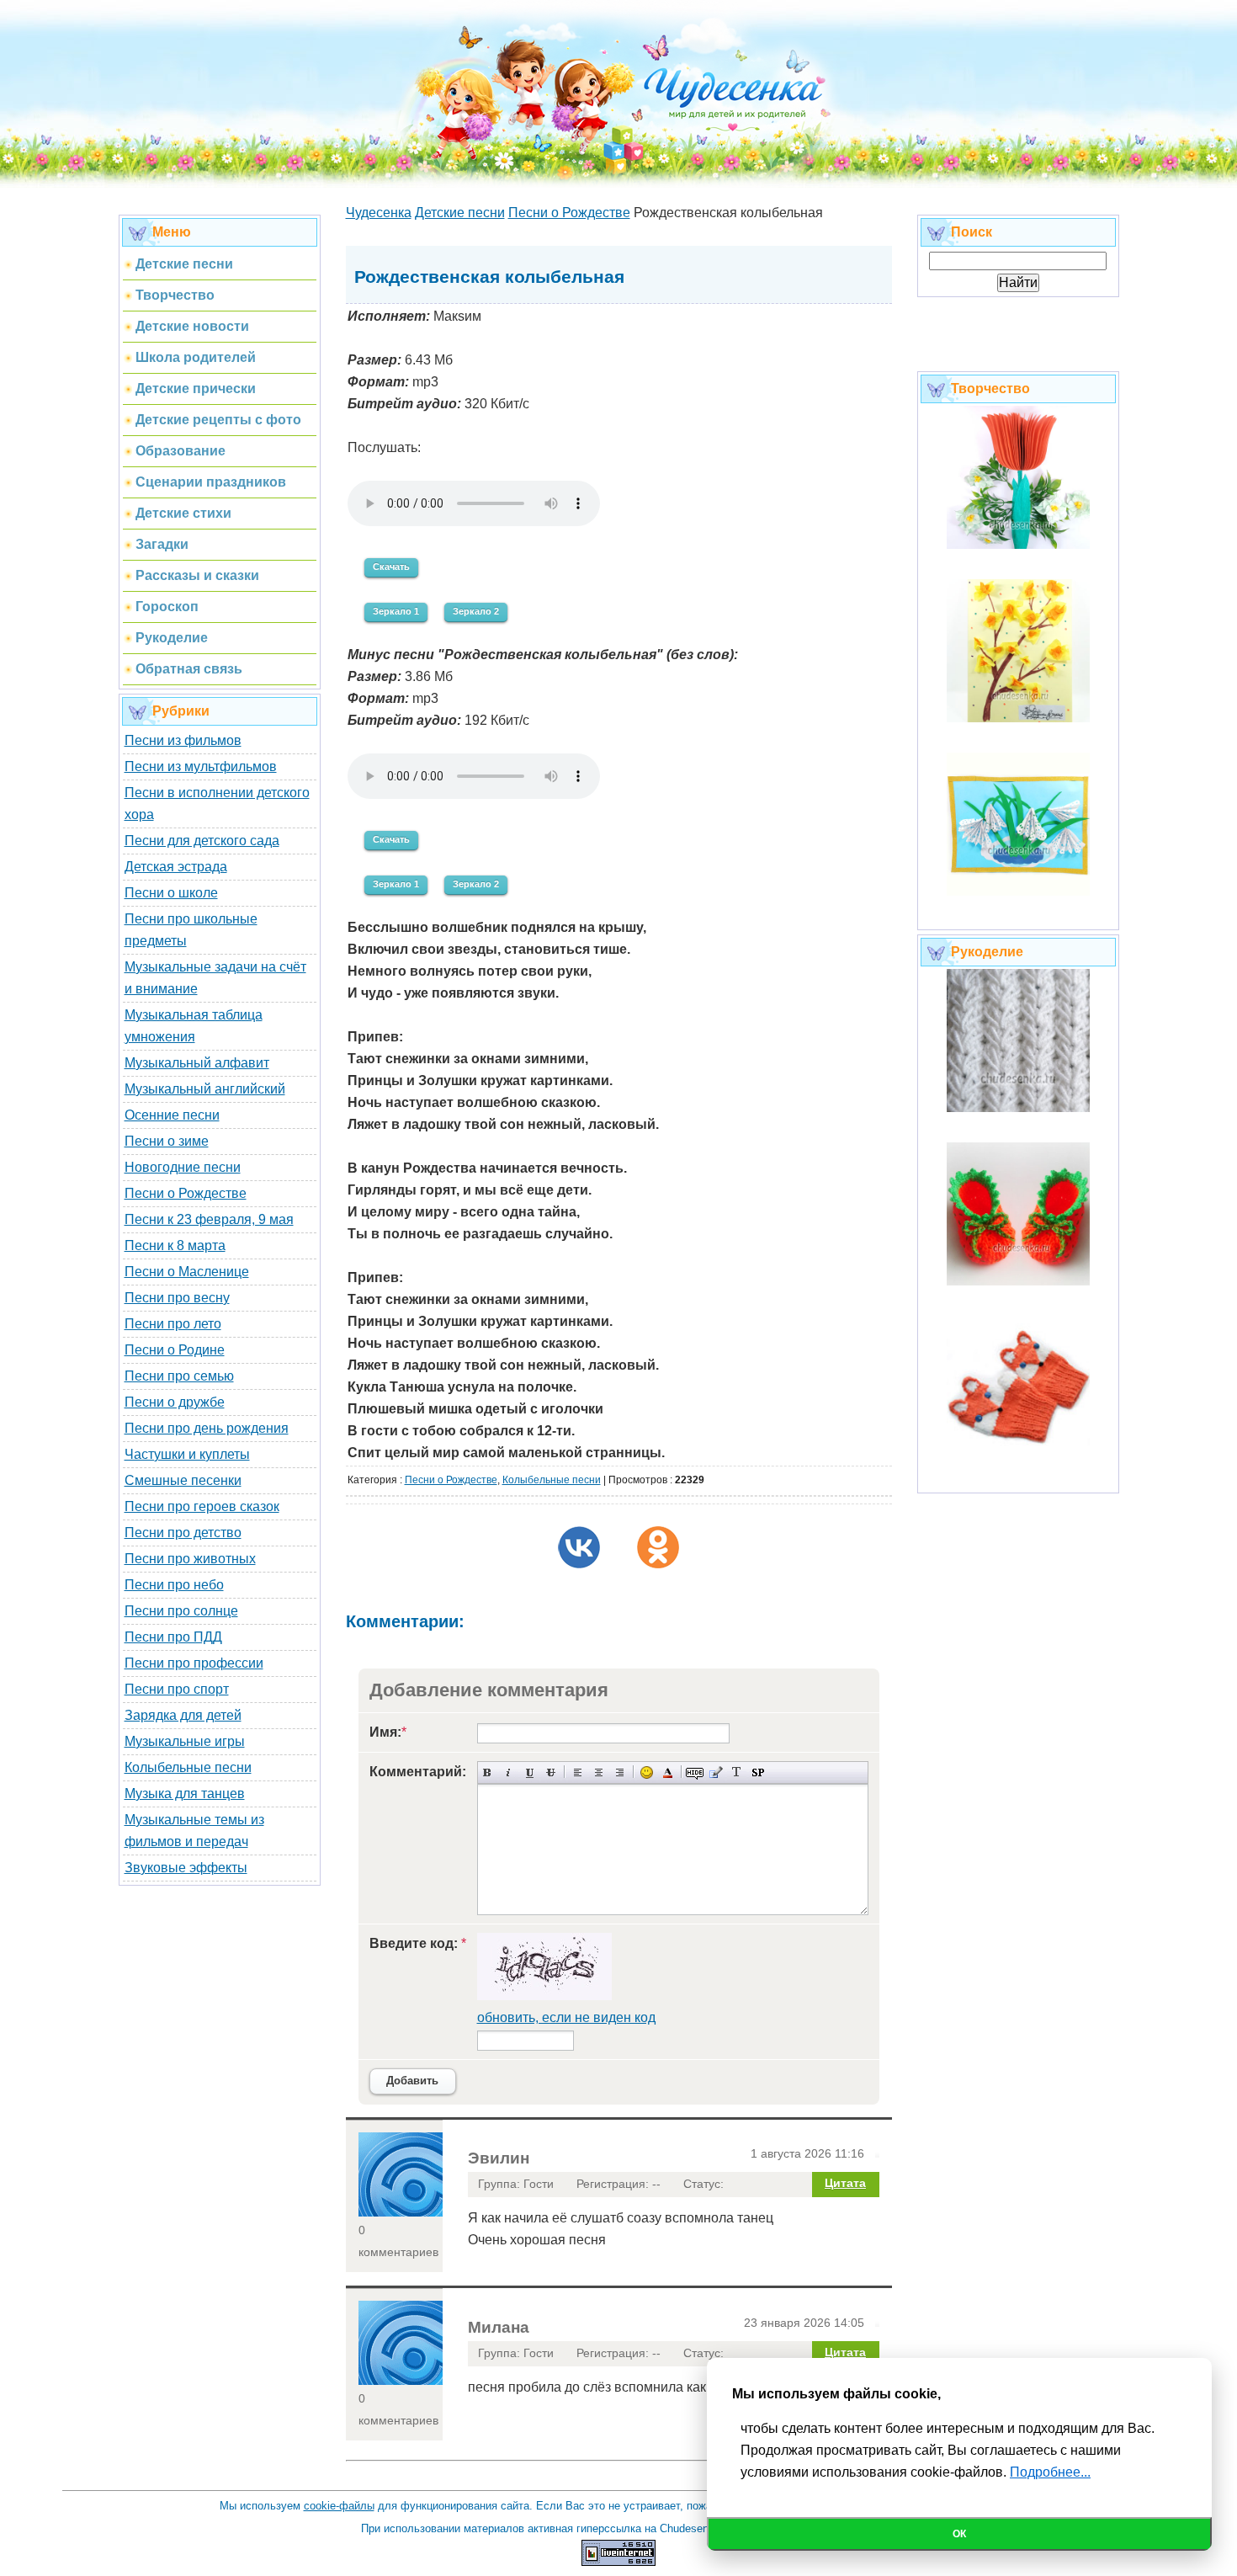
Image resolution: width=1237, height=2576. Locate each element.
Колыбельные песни (188, 1767)
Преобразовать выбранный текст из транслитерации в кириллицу (737, 1772)
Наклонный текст (509, 1772)
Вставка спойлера (758, 1772)
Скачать (391, 567)
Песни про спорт (177, 1689)
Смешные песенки (183, 1480)
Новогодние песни (183, 1167)
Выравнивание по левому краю (578, 1772)
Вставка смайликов (647, 1772)
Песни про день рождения (207, 1428)
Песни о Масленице (187, 1272)
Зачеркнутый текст (551, 1772)
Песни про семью (179, 1376)
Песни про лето (173, 1324)
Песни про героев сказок (202, 1506)
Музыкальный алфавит (197, 1063)
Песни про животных (190, 1559)
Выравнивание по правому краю (620, 1772)
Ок (959, 2534)
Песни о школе (171, 893)
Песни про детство (183, 1533)
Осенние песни (172, 1115)
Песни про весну (177, 1298)
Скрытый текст (695, 1772)
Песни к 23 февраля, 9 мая (209, 1219)
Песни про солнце (181, 1611)
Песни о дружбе (175, 1402)
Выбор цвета (668, 1772)
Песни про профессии (194, 1663)
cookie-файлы (339, 2506)
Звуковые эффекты (186, 1868)
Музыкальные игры (185, 1741)
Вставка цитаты (716, 1772)
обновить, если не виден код (566, 2017)
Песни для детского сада (202, 841)
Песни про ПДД (173, 1637)
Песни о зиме (167, 1141)
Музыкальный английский (205, 1089)
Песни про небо (174, 1585)
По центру (599, 1772)
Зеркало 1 (396, 611)
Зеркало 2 (476, 611)
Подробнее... (1050, 2472)
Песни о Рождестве (186, 1193)
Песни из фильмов (183, 740)
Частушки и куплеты (187, 1454)
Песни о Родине (175, 1350)
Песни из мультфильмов (201, 766)
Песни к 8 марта (175, 1245)
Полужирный (488, 1772)
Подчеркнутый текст (530, 1772)
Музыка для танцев (185, 1794)
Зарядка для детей (183, 1715)
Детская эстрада (176, 867)
